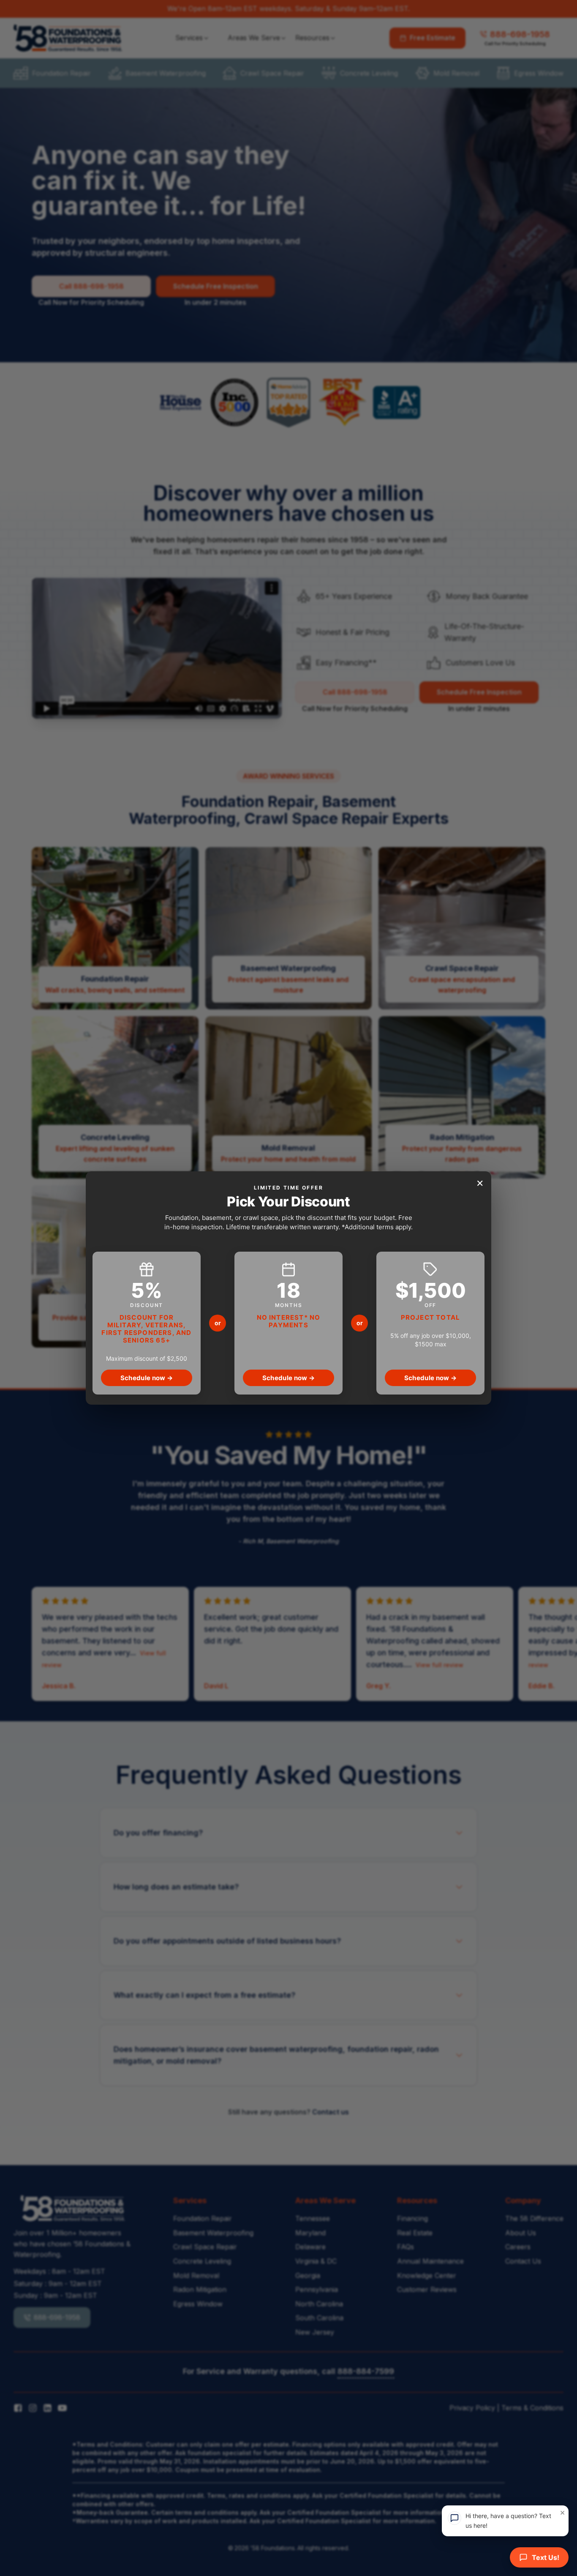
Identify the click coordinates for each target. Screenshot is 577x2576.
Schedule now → (147, 1378)
